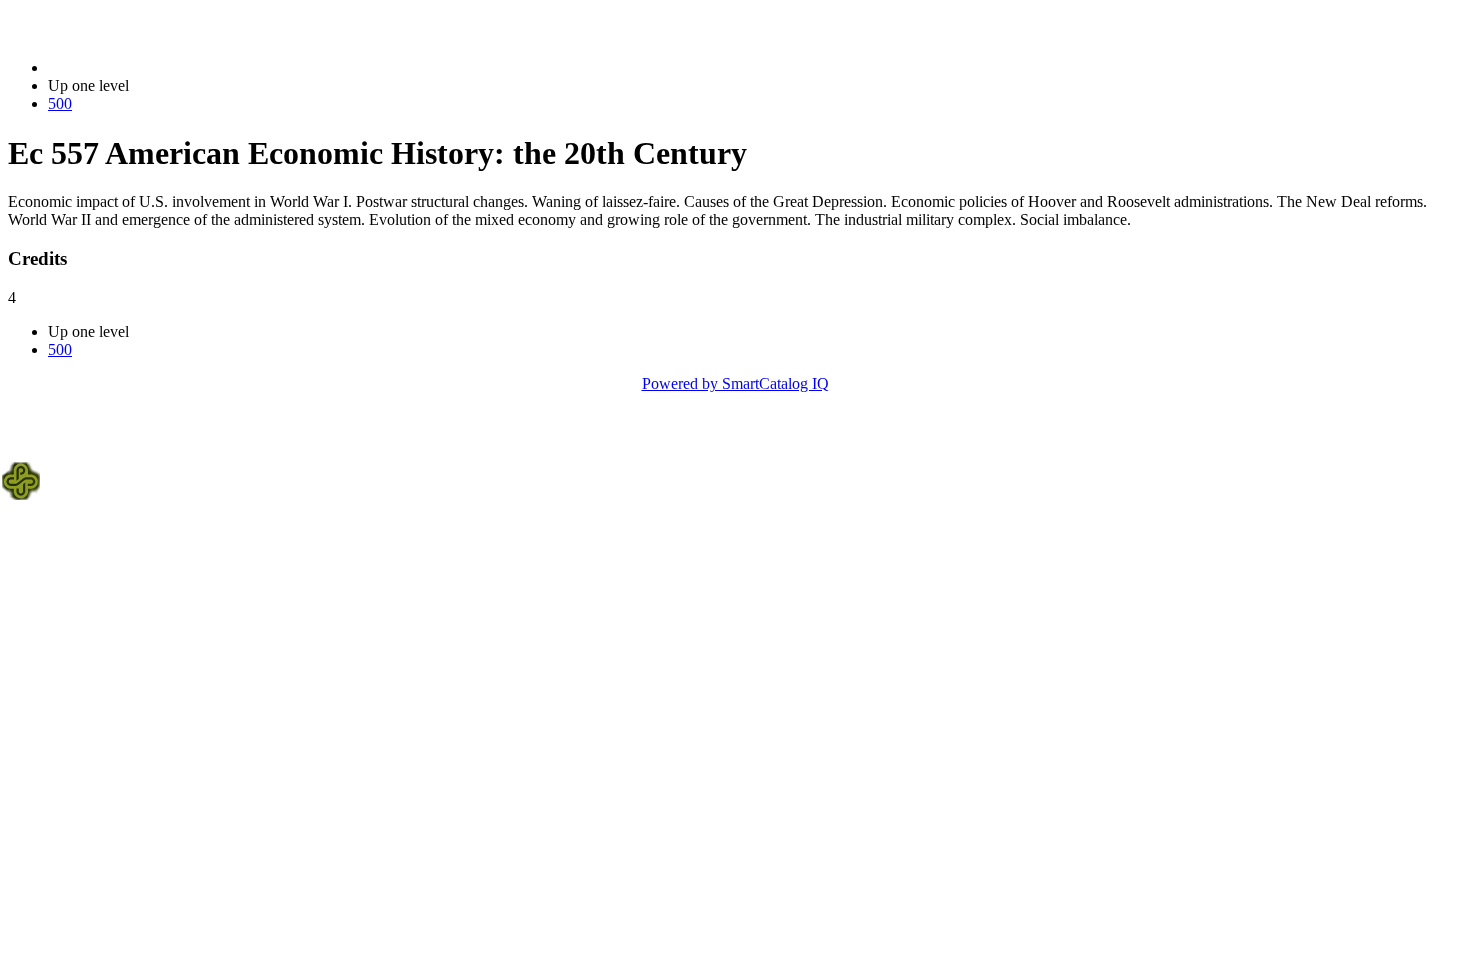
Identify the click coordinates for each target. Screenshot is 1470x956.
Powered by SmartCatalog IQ (735, 383)
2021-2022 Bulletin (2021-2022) (151, 67)
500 (60, 103)
